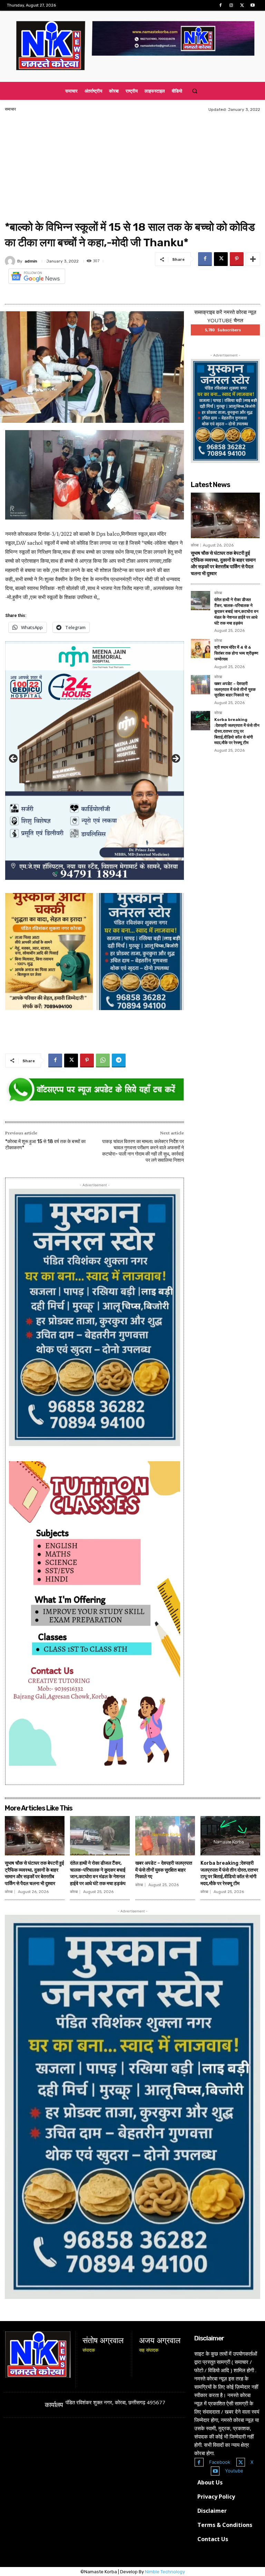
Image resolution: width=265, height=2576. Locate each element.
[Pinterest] (237, 259)
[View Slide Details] (95, 1090)
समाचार (10, 109)
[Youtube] (253, 5)
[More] (253, 259)
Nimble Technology (165, 2572)
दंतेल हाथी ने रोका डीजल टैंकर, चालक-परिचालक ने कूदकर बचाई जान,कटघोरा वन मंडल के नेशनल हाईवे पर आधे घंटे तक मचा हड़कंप (236, 611)
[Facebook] (220, 5)
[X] (242, 5)
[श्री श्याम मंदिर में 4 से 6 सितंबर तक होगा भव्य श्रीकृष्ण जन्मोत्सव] (200, 648)
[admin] (11, 261)
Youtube (234, 2471)
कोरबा (195, 545)
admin (31, 261)
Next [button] (175, 759)
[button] (194, 91)
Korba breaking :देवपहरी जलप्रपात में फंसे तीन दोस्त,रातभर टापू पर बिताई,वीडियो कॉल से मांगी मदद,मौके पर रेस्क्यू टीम (237, 731)
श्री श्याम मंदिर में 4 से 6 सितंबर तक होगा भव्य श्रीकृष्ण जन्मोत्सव (236, 653)
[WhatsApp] (103, 1061)
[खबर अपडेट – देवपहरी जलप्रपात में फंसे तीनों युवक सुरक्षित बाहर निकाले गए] (200, 685)
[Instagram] (231, 5)
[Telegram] (119, 1061)
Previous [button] (14, 759)
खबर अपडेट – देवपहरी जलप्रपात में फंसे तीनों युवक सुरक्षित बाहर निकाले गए (235, 690)
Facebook (220, 2462)
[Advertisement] (132, 168)
